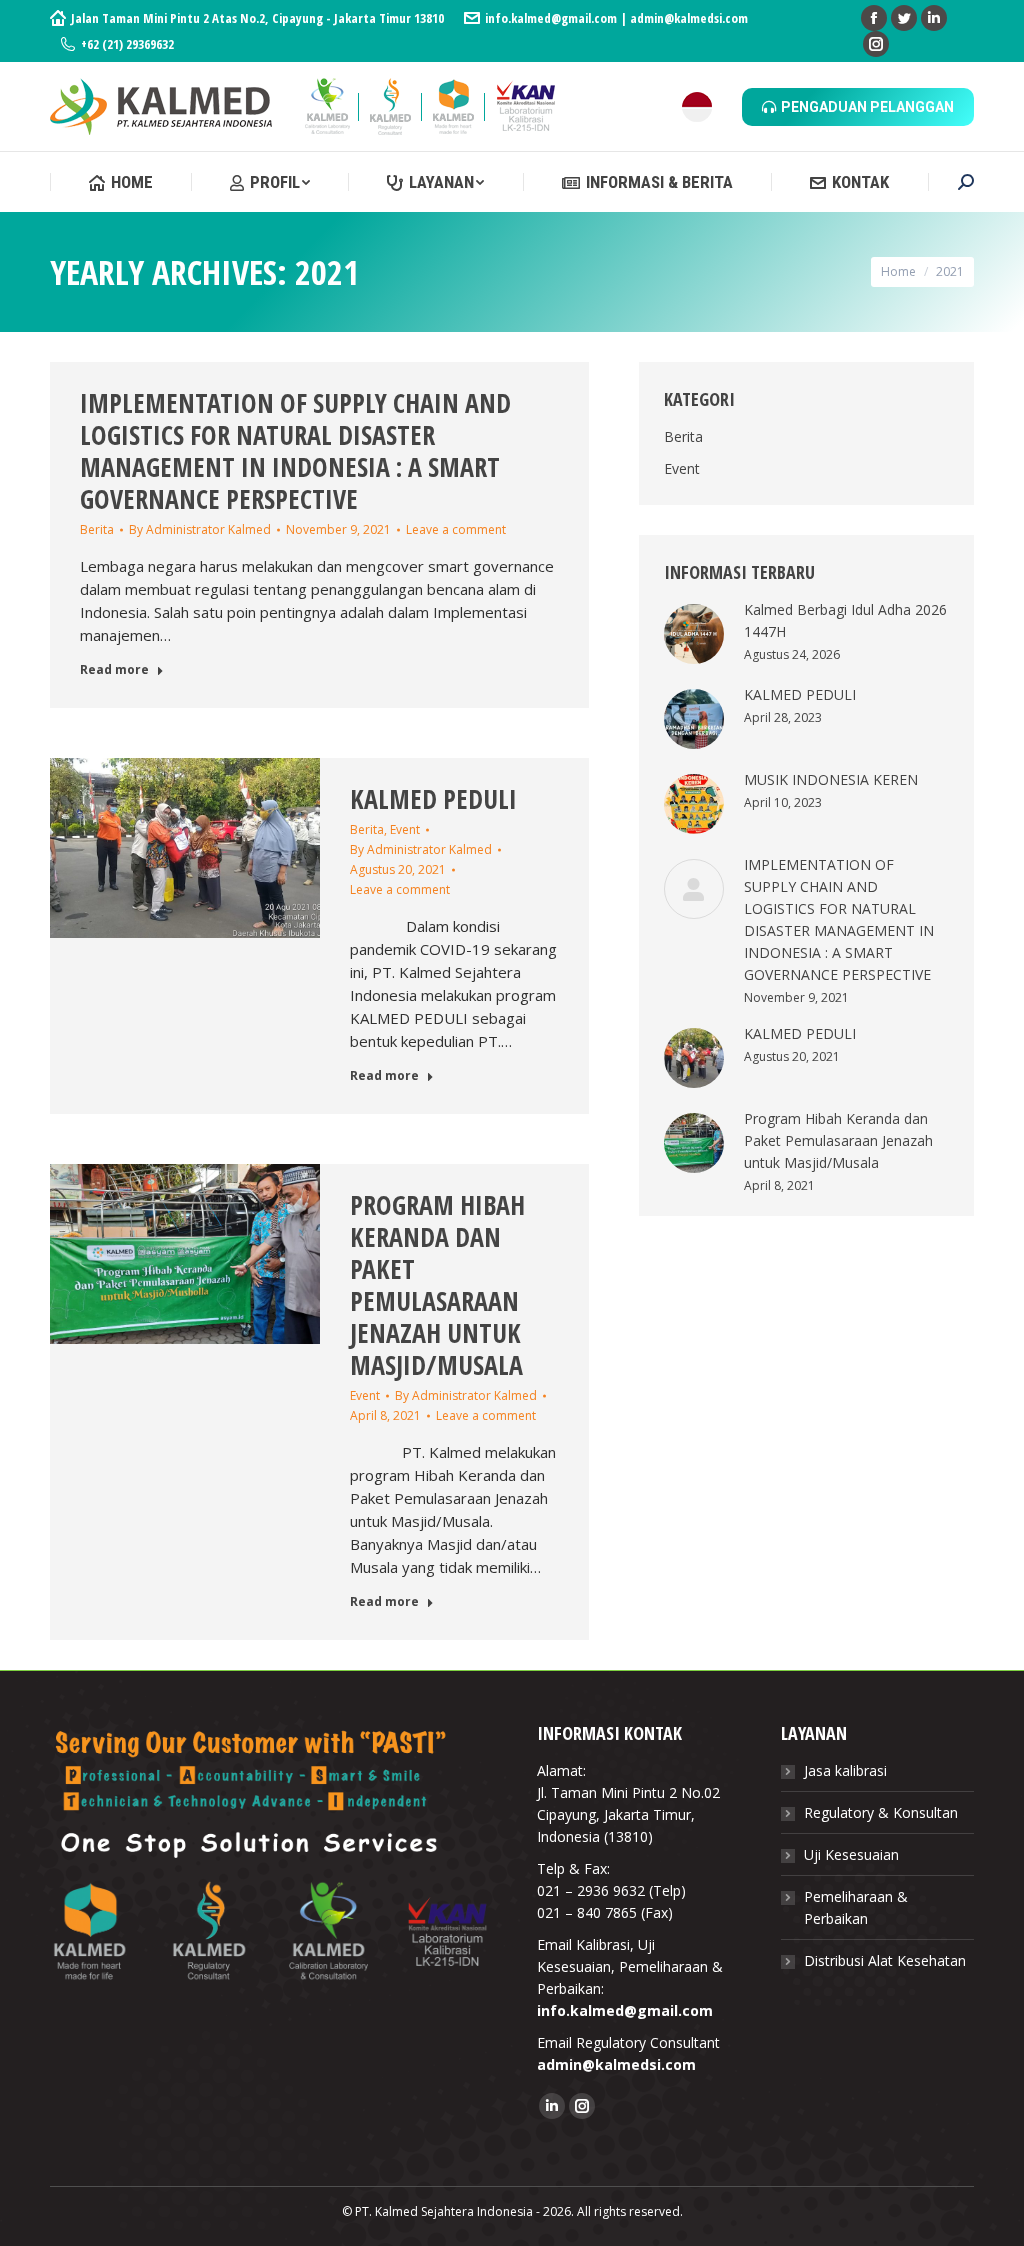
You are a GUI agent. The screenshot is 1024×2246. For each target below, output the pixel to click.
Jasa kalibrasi (845, 1770)
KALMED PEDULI (433, 799)
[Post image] (694, 634)
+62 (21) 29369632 (127, 44)
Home (898, 271)
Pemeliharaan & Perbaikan (856, 1907)
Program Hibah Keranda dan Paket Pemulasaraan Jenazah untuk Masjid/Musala (437, 1285)
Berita (97, 529)
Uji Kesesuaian (851, 1854)
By (200, 529)
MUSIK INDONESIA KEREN (831, 779)
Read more (114, 670)
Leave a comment (456, 529)
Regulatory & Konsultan (881, 1812)
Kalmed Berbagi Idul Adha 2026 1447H (845, 620)
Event (405, 829)
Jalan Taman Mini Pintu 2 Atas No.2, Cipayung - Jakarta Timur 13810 (257, 18)
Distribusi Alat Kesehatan (885, 1960)
